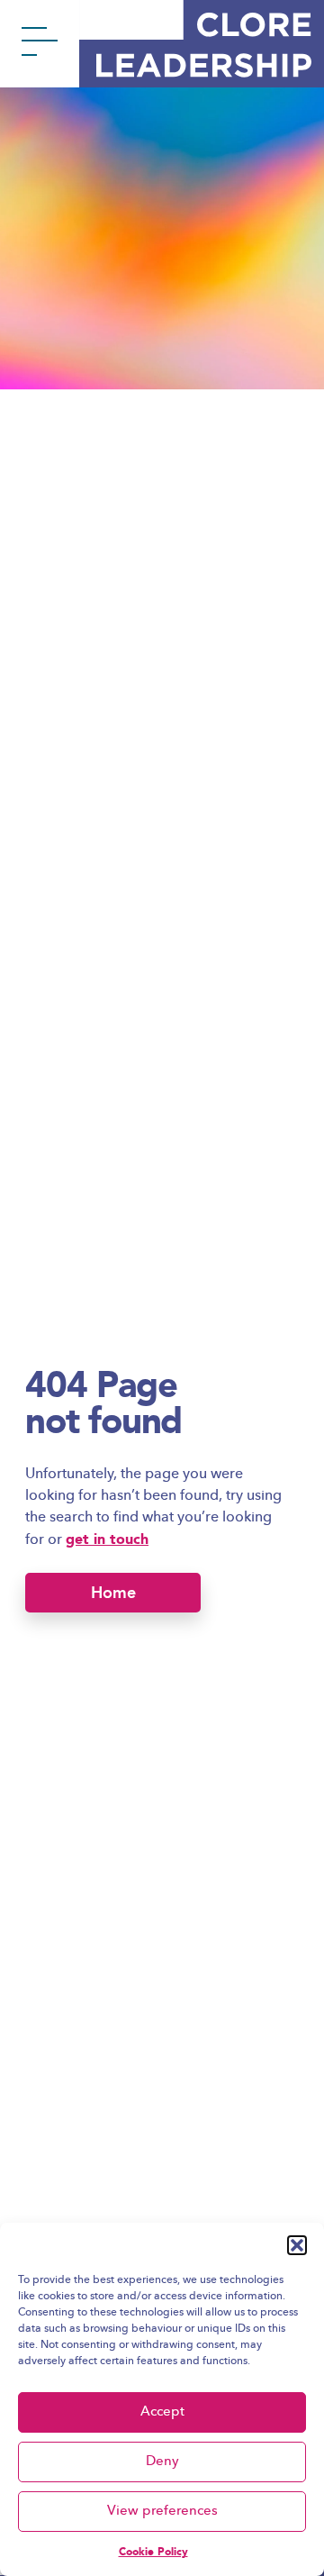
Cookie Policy (153, 2552)
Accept (162, 2412)
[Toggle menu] (40, 45)
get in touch (107, 1539)
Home (113, 1593)
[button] (297, 2245)
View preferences (162, 2512)
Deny (162, 2462)
